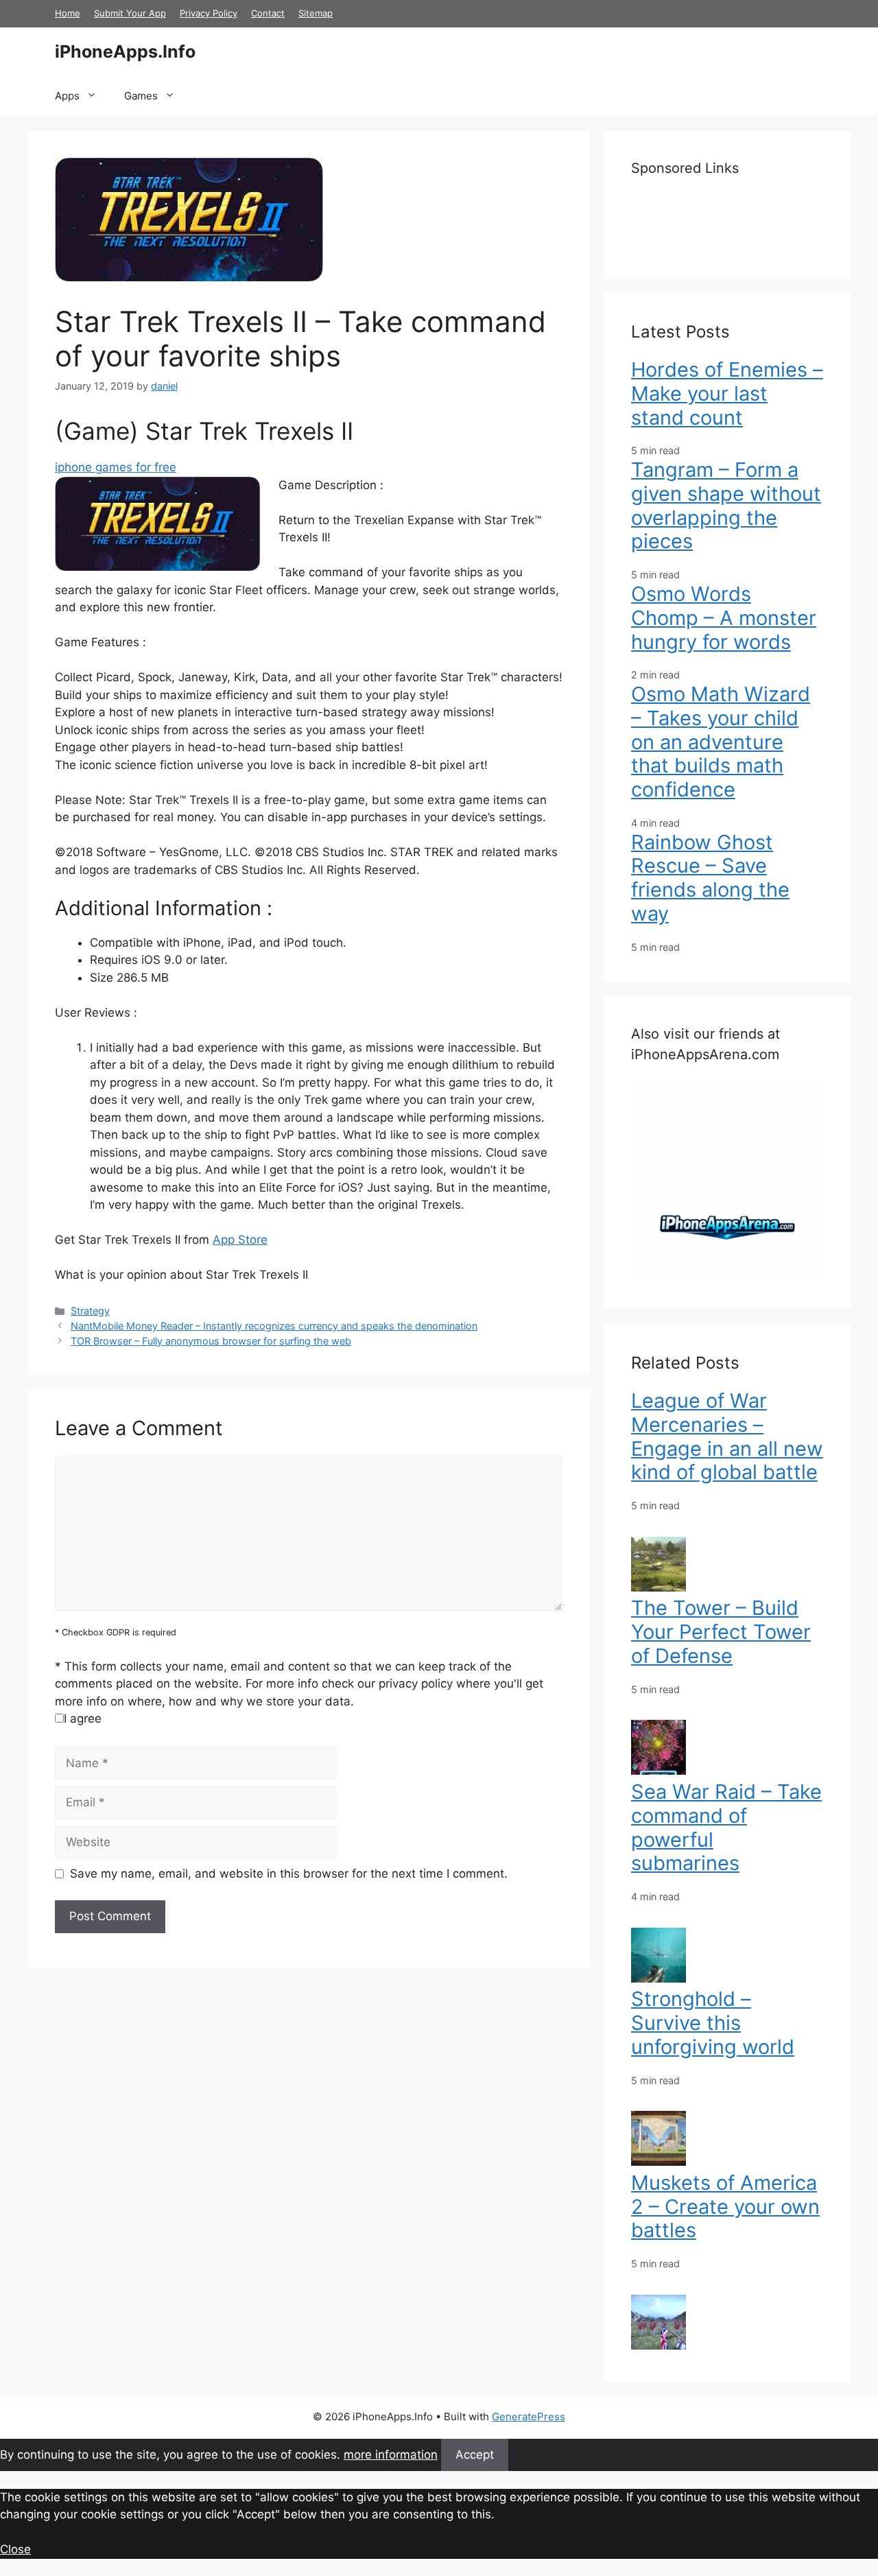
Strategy (90, 1311)
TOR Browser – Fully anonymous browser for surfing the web (211, 1341)
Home (68, 13)
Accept (475, 2455)
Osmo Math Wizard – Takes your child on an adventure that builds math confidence (721, 742)
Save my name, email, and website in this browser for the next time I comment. (289, 1874)
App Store (240, 1240)
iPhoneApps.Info (125, 51)
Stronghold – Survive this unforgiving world (713, 2023)
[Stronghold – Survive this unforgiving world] (658, 2162)
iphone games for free (116, 467)
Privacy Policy (209, 13)
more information (391, 2455)
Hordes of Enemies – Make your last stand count (727, 393)
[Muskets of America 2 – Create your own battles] (658, 2345)
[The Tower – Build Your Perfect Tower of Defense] (658, 1771)
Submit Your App (130, 13)
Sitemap (316, 13)
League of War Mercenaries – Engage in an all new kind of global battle (727, 1436)
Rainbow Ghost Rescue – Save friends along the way (710, 878)
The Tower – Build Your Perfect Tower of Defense (721, 1632)
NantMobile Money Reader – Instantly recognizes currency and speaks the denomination (274, 1326)
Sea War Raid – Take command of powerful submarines (726, 1827)
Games (141, 96)
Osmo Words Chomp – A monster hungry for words (724, 618)
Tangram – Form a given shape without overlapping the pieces (726, 505)
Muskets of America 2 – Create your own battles (725, 2207)
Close (15, 2549)
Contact (268, 13)
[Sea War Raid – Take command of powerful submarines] (658, 1978)
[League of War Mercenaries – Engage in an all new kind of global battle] (658, 1587)
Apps (67, 96)
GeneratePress (529, 2417)
